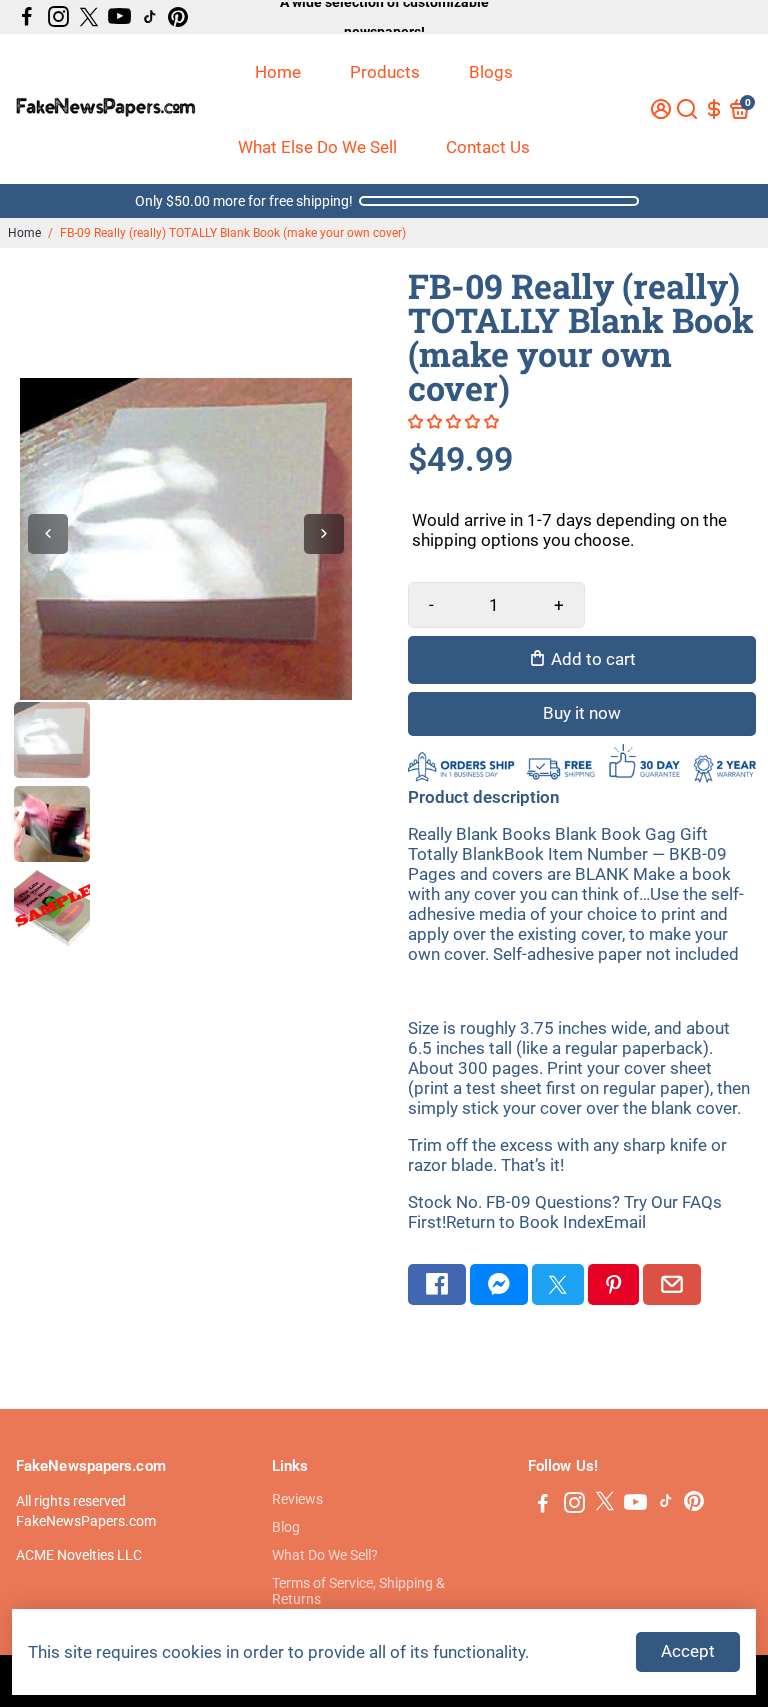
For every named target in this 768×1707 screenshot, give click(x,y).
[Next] (324, 534)
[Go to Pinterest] (178, 17)
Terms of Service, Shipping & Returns (358, 1591)
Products (385, 72)
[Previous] (48, 534)
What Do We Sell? (325, 1555)
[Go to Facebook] (27, 17)
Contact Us (488, 147)
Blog (286, 1527)
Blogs (491, 72)
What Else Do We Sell (317, 147)
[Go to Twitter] (89, 17)
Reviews (297, 1499)
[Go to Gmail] (672, 1285)
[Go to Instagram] (58, 17)
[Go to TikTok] (150, 17)
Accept (688, 1651)
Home (278, 72)
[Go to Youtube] (119, 17)
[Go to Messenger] (499, 1285)
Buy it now (582, 713)
